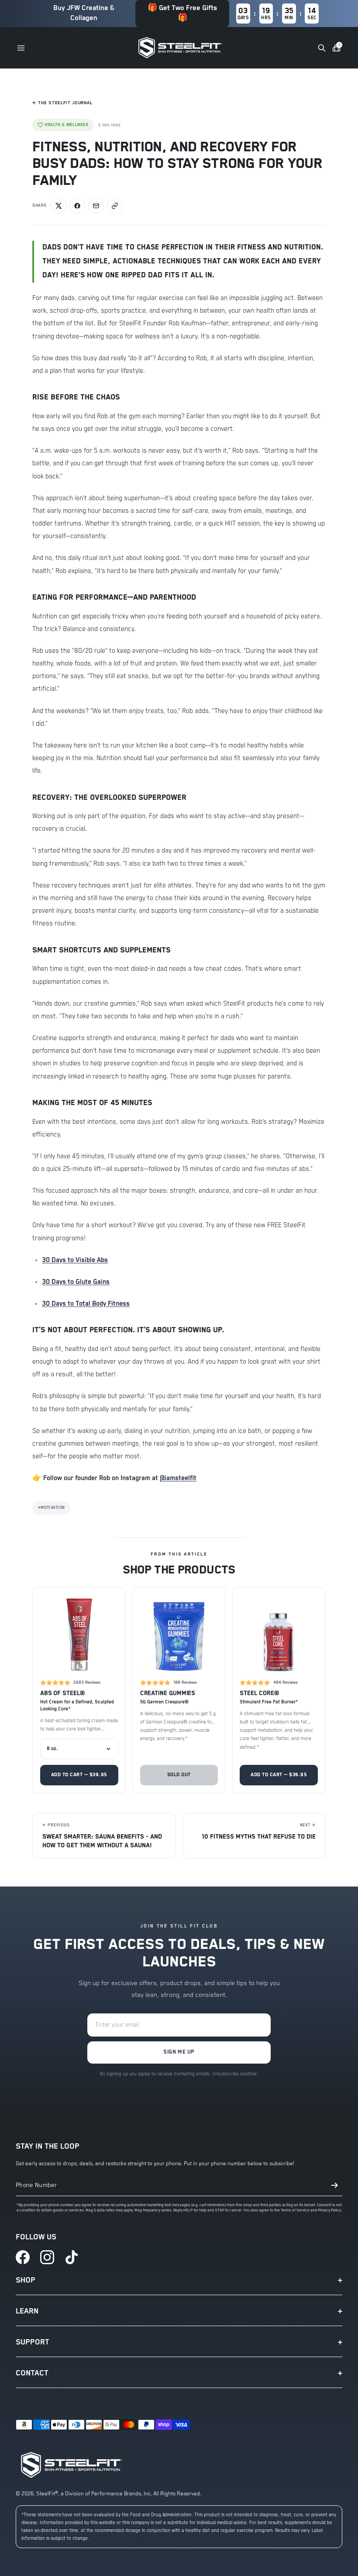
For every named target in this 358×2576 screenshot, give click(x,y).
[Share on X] (59, 206)
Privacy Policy (329, 2210)
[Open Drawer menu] (21, 48)
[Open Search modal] (322, 48)
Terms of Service (295, 2210)
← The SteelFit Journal (62, 103)
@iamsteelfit (178, 1478)
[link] (23, 2257)
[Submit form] (334, 2185)
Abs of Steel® (62, 1693)
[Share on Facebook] (77, 206)
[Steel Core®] (279, 1634)
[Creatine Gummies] (179, 1634)
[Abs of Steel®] (79, 1634)
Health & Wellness (67, 125)
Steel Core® (259, 1693)
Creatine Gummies (168, 1693)
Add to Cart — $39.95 (79, 1775)
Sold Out (179, 1775)
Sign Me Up (179, 2052)
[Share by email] (96, 206)
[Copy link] (115, 206)
